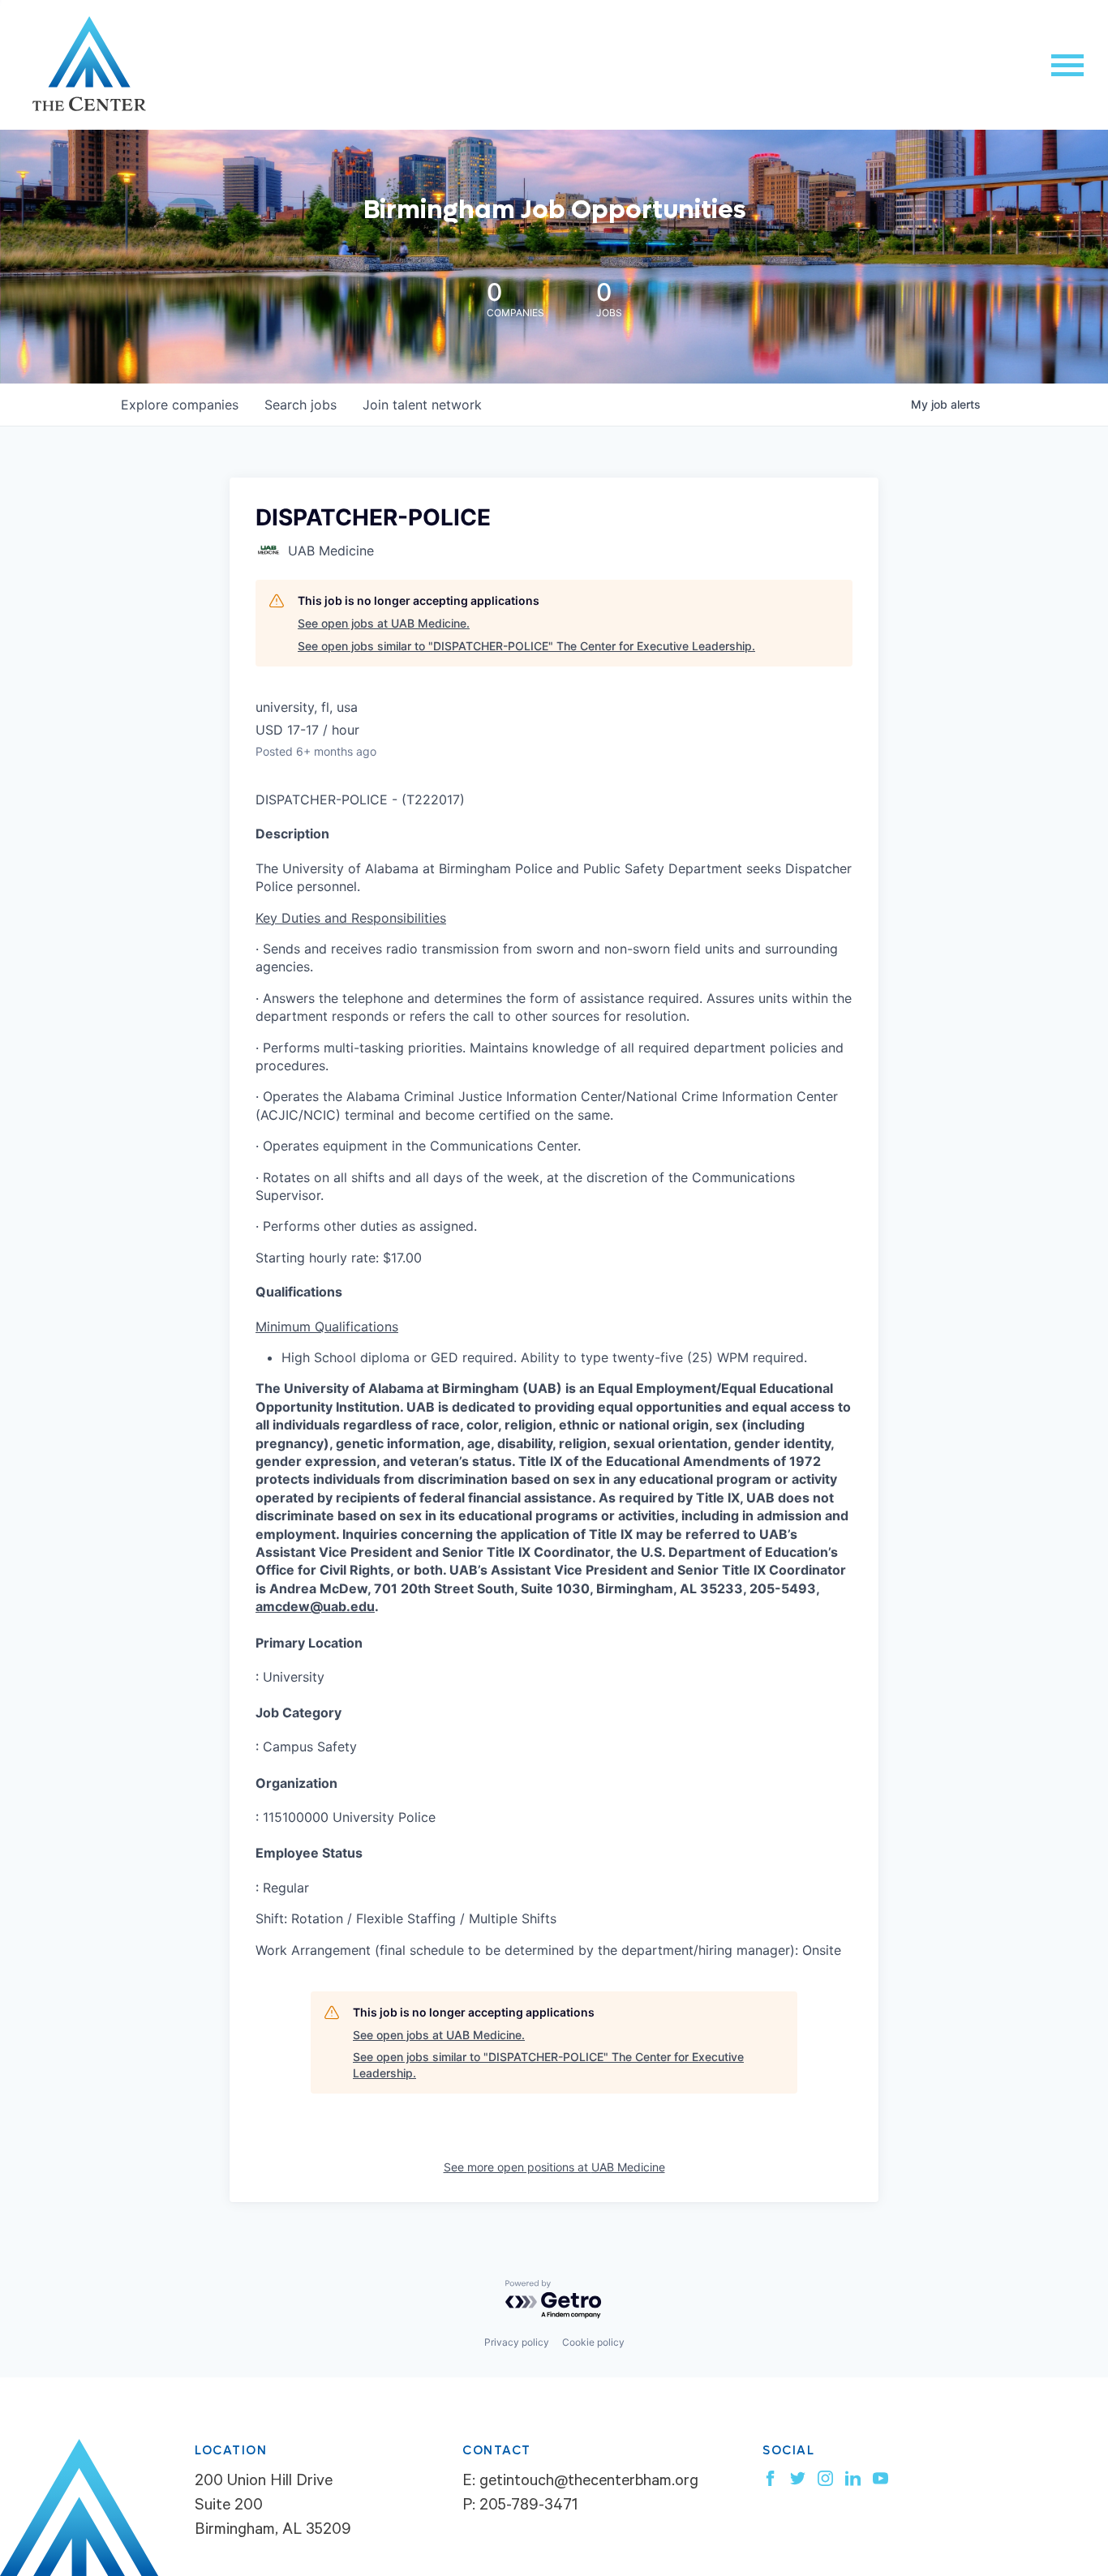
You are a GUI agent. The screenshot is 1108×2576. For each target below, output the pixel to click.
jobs (301, 405)
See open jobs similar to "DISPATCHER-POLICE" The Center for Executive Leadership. (526, 646)
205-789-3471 (528, 2507)
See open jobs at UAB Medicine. (384, 623)
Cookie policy (593, 2342)
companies (180, 405)
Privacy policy (517, 2342)
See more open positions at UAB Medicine (554, 2167)
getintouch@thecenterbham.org (589, 2483)
